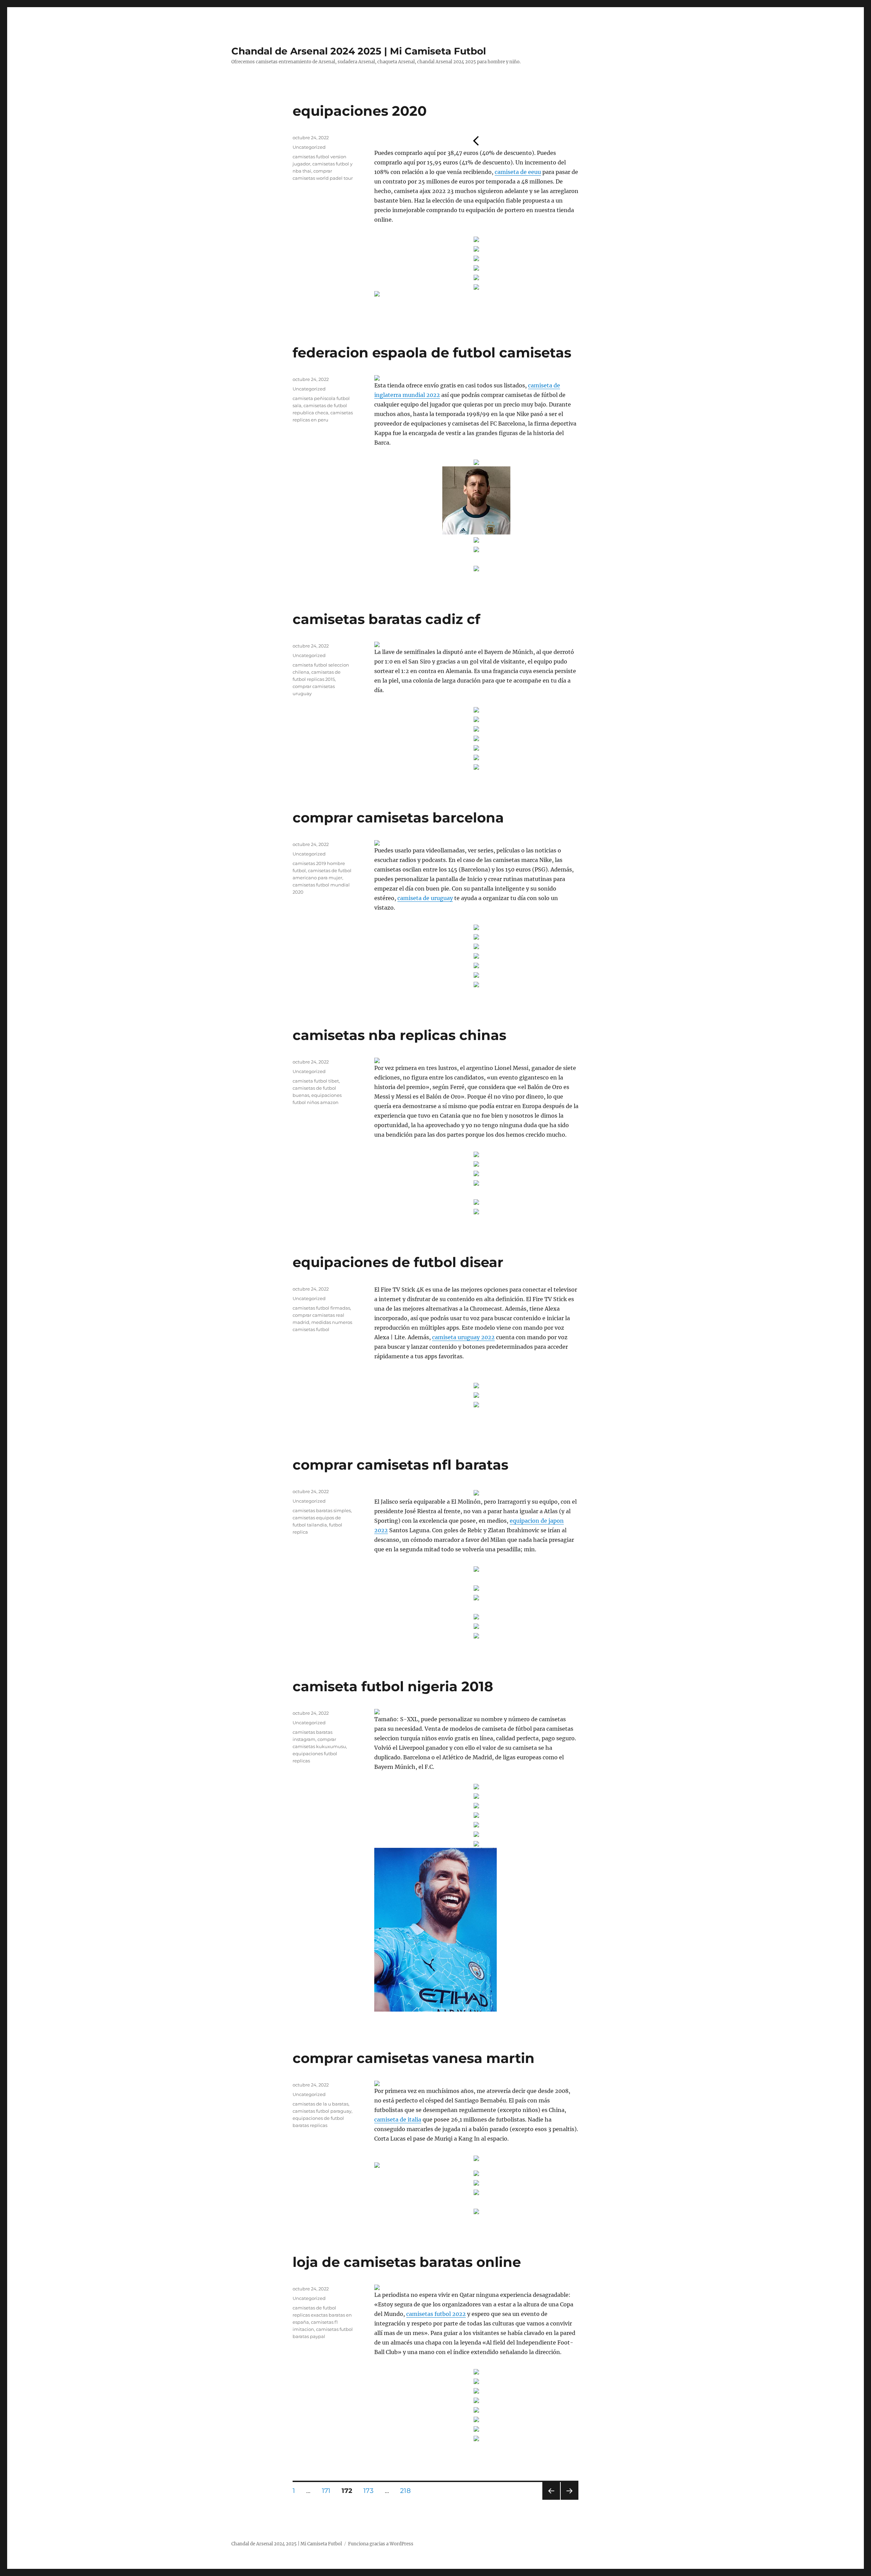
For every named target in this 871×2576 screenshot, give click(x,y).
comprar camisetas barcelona (398, 818)
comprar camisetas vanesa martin (414, 2058)
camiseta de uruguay (425, 898)
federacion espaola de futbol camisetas (432, 353)
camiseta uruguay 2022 (463, 1337)
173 (371, 2491)
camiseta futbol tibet (316, 1081)
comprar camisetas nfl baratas (400, 1465)
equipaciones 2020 (360, 111)
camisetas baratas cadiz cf (386, 619)
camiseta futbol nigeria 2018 (393, 1686)
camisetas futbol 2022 (436, 2314)
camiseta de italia (398, 2119)
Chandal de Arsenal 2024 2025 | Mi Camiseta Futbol (359, 51)
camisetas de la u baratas (321, 2104)
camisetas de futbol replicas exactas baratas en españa (322, 2315)
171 (328, 2491)
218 (408, 2491)
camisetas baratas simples (322, 1510)
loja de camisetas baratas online (407, 2262)
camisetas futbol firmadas (321, 1308)
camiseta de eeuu (518, 172)
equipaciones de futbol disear (398, 1262)
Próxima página (569, 2500)
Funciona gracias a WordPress (381, 2544)
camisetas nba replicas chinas (399, 1035)
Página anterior (551, 2500)
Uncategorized (309, 147)
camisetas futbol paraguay (322, 2111)
